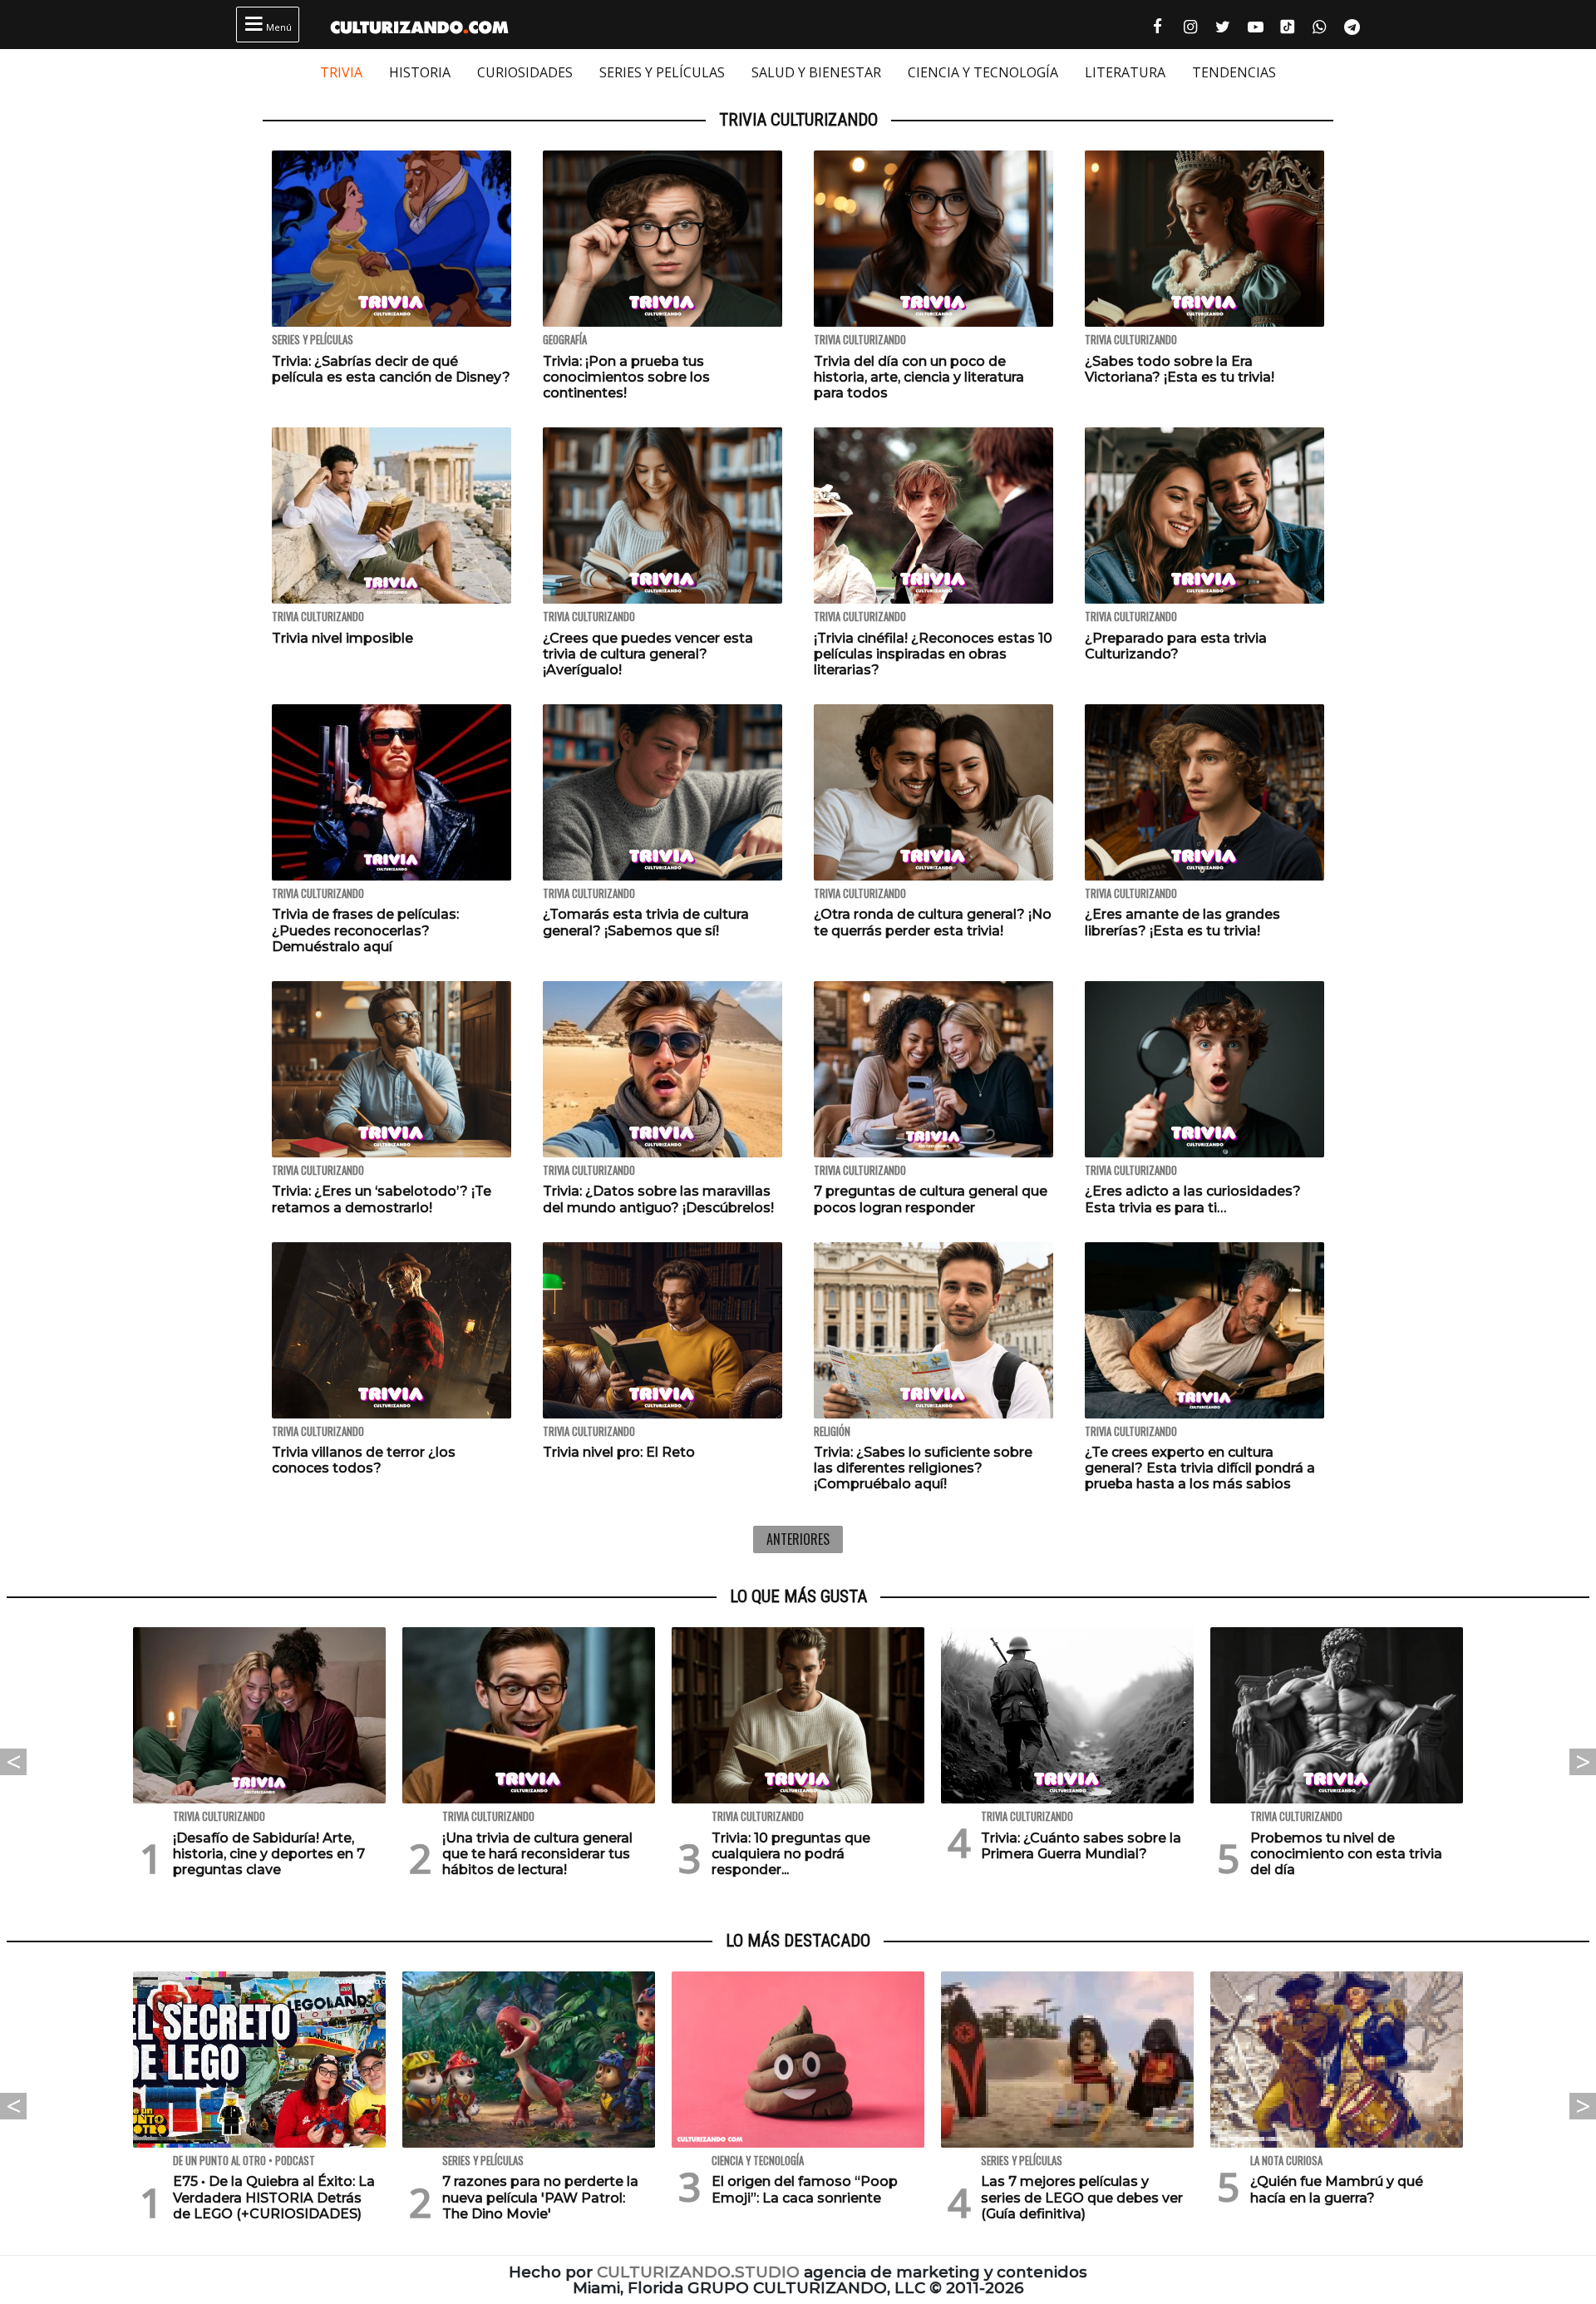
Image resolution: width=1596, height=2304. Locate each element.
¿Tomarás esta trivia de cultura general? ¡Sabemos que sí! (646, 922)
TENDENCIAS (1234, 72)
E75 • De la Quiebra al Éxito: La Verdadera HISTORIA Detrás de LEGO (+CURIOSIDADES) (274, 2197)
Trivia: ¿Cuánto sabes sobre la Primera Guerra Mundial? (1081, 1846)
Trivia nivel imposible (342, 638)
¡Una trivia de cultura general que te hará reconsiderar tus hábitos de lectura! (537, 1854)
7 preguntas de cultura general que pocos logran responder (931, 1199)
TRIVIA (341, 72)
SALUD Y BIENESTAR (816, 72)
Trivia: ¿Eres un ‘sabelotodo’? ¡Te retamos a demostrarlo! (382, 1199)
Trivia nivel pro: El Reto (619, 1452)
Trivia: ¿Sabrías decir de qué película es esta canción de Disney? (391, 369)
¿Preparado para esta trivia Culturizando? (1176, 646)
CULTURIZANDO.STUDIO (698, 2272)
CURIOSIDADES (525, 72)
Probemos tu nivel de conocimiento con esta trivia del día (1346, 1854)
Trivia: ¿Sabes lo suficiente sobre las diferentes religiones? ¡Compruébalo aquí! (923, 1468)
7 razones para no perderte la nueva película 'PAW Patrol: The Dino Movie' (540, 2197)
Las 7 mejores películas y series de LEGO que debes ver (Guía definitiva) (1082, 2197)
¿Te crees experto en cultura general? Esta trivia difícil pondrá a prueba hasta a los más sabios (1200, 1468)
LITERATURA (1125, 72)
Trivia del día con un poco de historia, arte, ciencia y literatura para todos (919, 377)
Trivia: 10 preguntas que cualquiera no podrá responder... (791, 1854)
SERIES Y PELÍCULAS (662, 72)
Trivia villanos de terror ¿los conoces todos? (364, 1460)
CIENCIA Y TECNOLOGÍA (983, 72)
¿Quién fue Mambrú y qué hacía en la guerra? (1337, 2189)
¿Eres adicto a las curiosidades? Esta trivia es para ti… (1193, 1199)
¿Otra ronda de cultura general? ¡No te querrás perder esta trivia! (933, 922)
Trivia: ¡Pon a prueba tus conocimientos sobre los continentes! (626, 377)
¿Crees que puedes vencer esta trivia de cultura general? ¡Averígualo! (648, 654)
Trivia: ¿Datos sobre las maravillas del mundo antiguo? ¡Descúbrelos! (658, 1199)
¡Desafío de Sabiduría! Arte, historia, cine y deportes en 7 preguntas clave (269, 1854)
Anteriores (798, 1539)
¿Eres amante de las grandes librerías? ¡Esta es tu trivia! (1182, 922)
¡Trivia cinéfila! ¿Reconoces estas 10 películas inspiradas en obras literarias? (933, 654)
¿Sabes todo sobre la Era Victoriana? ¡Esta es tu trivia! (1180, 369)
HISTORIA (420, 72)
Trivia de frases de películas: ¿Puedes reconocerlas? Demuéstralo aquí (365, 930)
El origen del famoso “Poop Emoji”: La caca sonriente (805, 2189)
